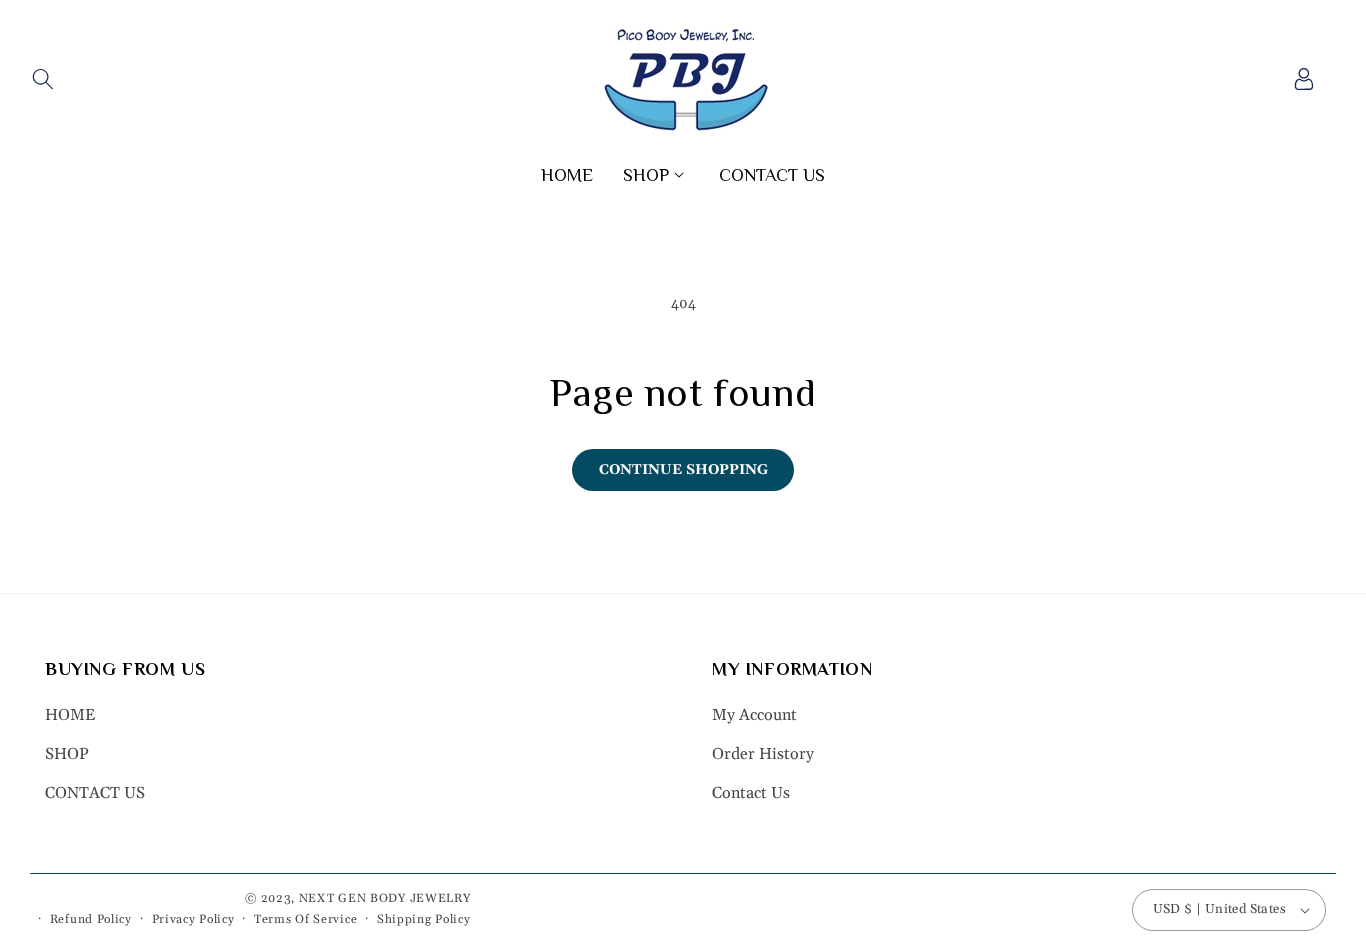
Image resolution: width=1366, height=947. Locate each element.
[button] (42, 79)
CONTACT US (95, 793)
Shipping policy (424, 919)
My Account (754, 716)
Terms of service (305, 919)
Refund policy (91, 919)
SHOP (67, 754)
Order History (763, 754)
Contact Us (751, 793)
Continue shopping (683, 470)
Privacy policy (193, 919)
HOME (70, 716)
